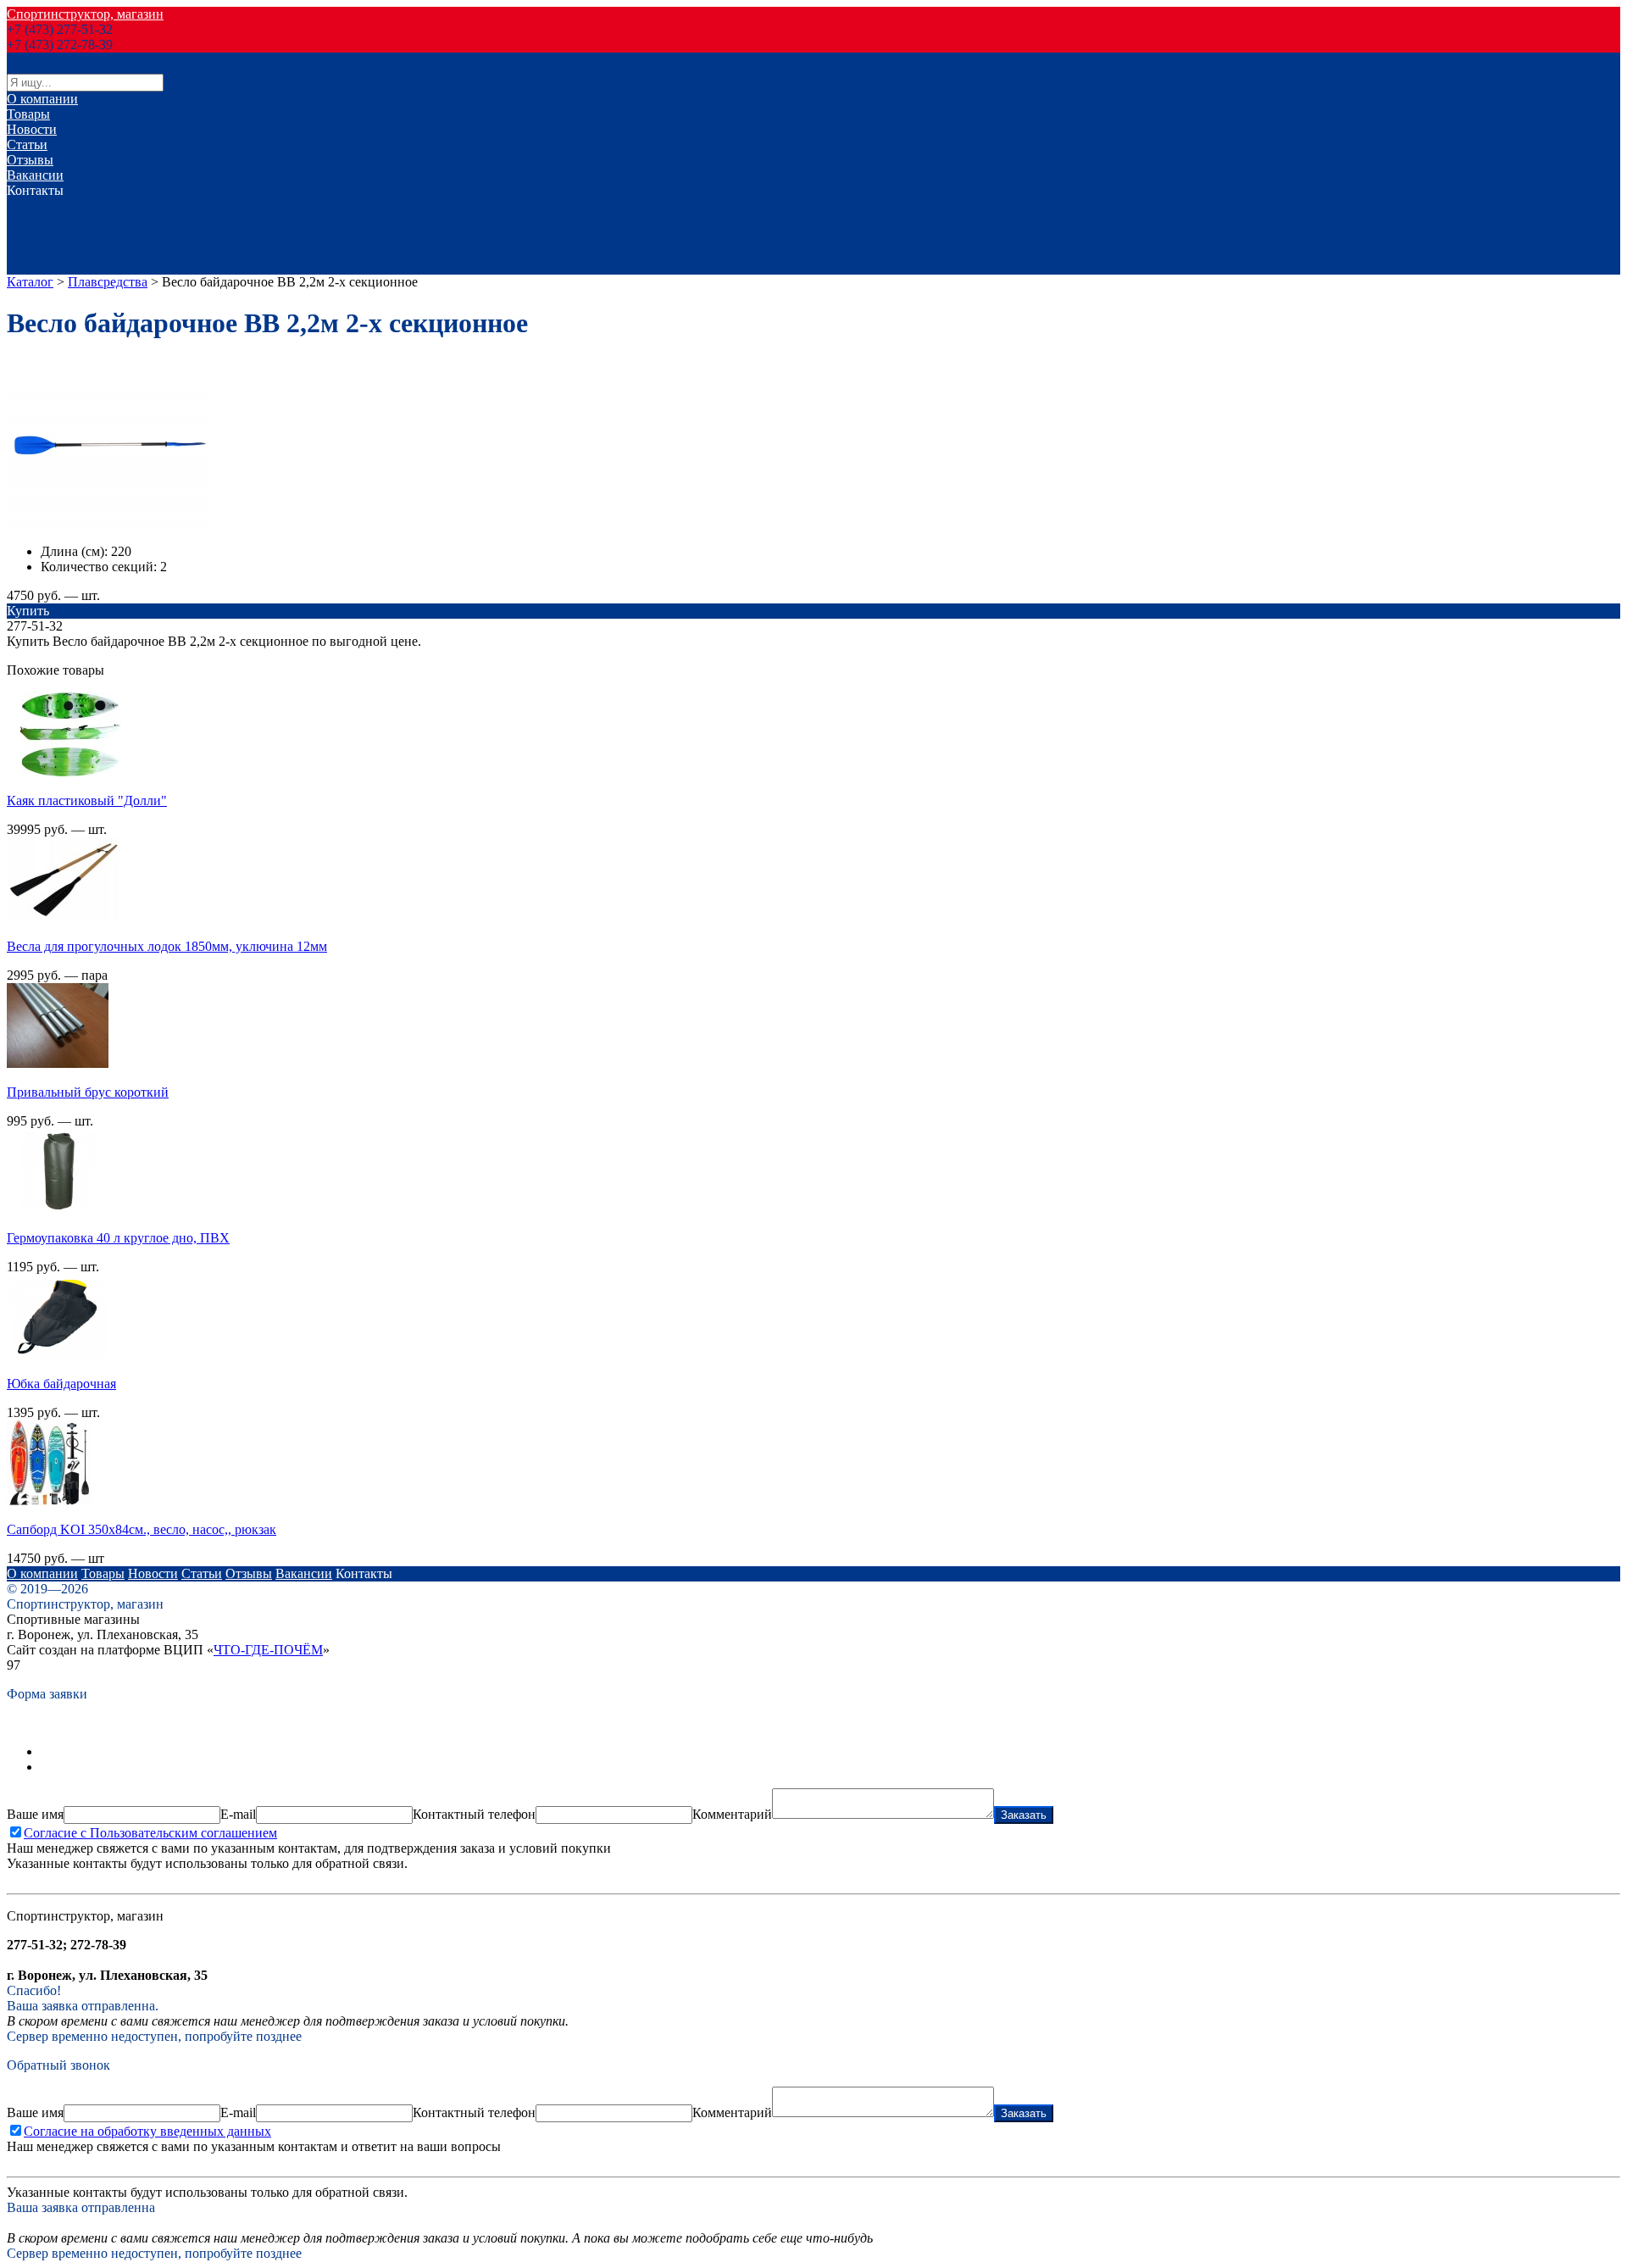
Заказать (1024, 1815)
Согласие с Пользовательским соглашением (150, 1833)
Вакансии (35, 175)
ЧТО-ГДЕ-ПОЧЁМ (268, 1650)
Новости (32, 129)
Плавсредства (108, 282)
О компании (42, 99)
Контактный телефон (474, 1814)
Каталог (30, 282)
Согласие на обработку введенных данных (147, 2131)
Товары (28, 114)
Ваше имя (35, 1814)
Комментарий (732, 1814)
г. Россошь (37, 236)
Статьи (27, 145)
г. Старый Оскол (54, 251)
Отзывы (30, 160)
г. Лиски (31, 221)
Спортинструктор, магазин (85, 14)
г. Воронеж (39, 206)
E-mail (238, 1814)
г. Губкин (33, 267)
